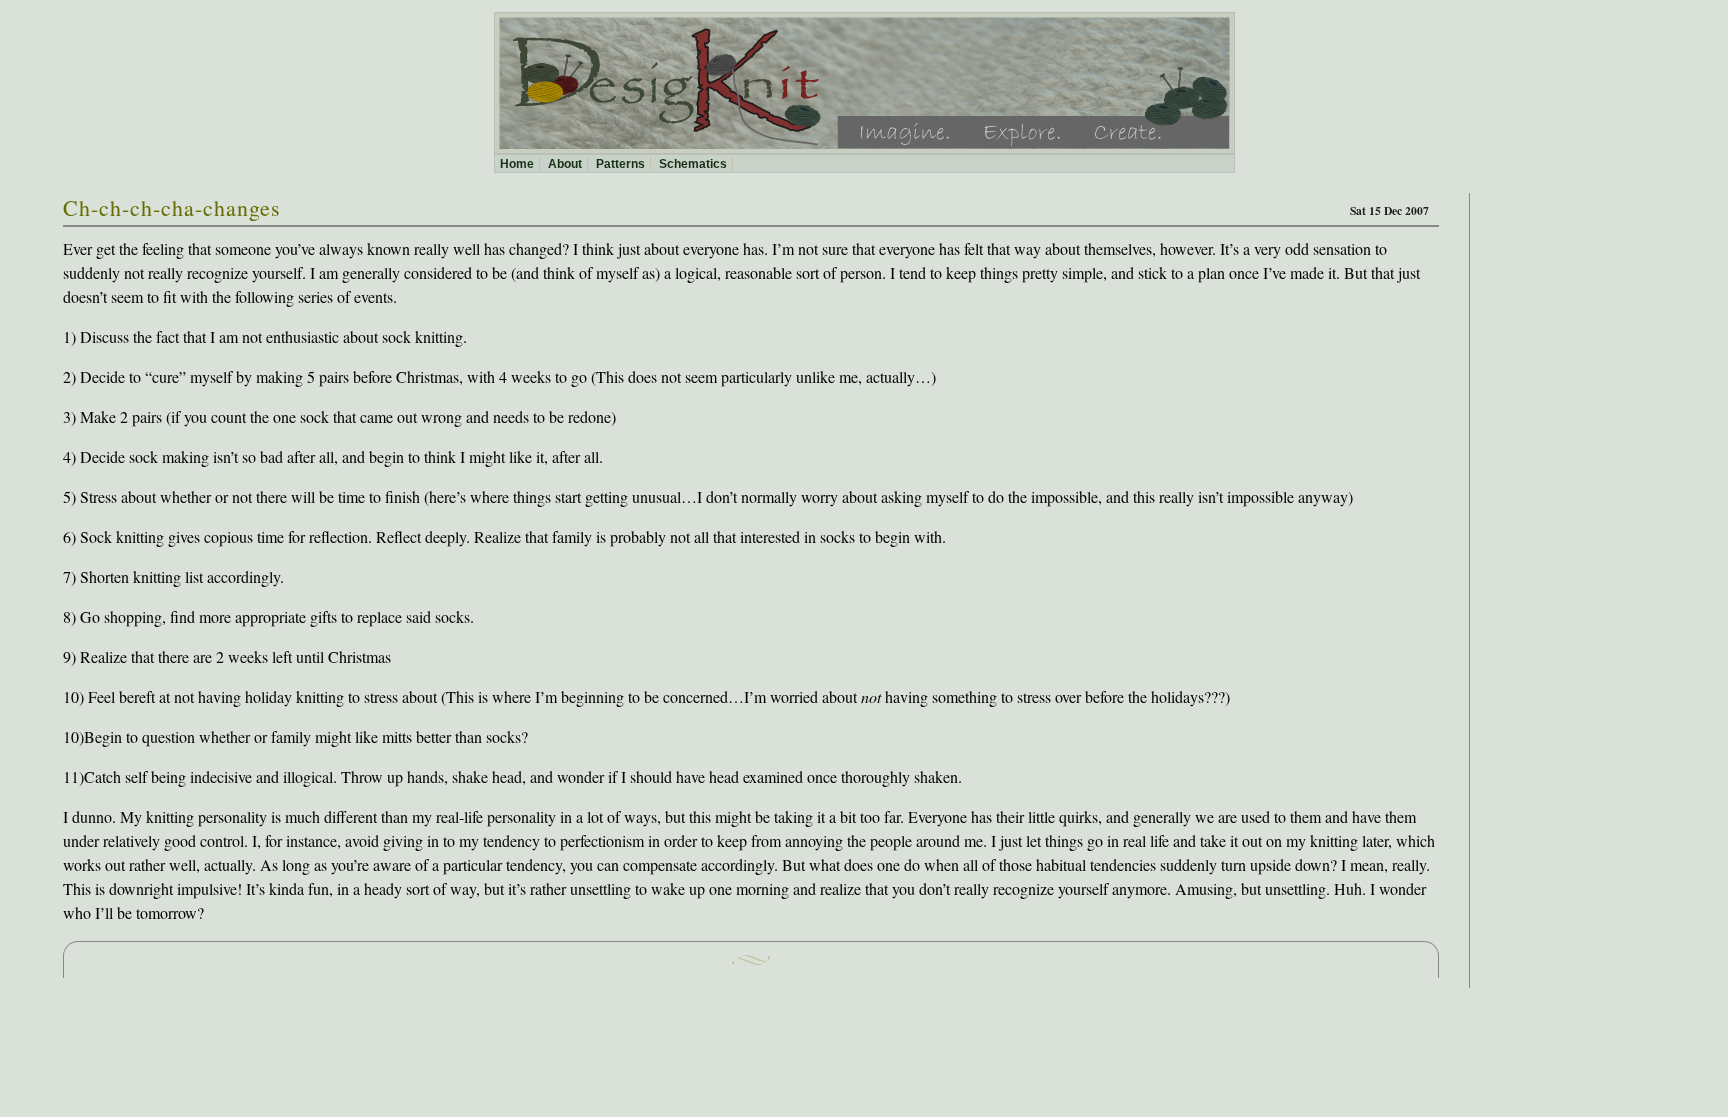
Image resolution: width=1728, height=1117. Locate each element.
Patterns (620, 163)
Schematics (693, 163)
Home (517, 163)
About (565, 163)
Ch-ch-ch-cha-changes (172, 207)
